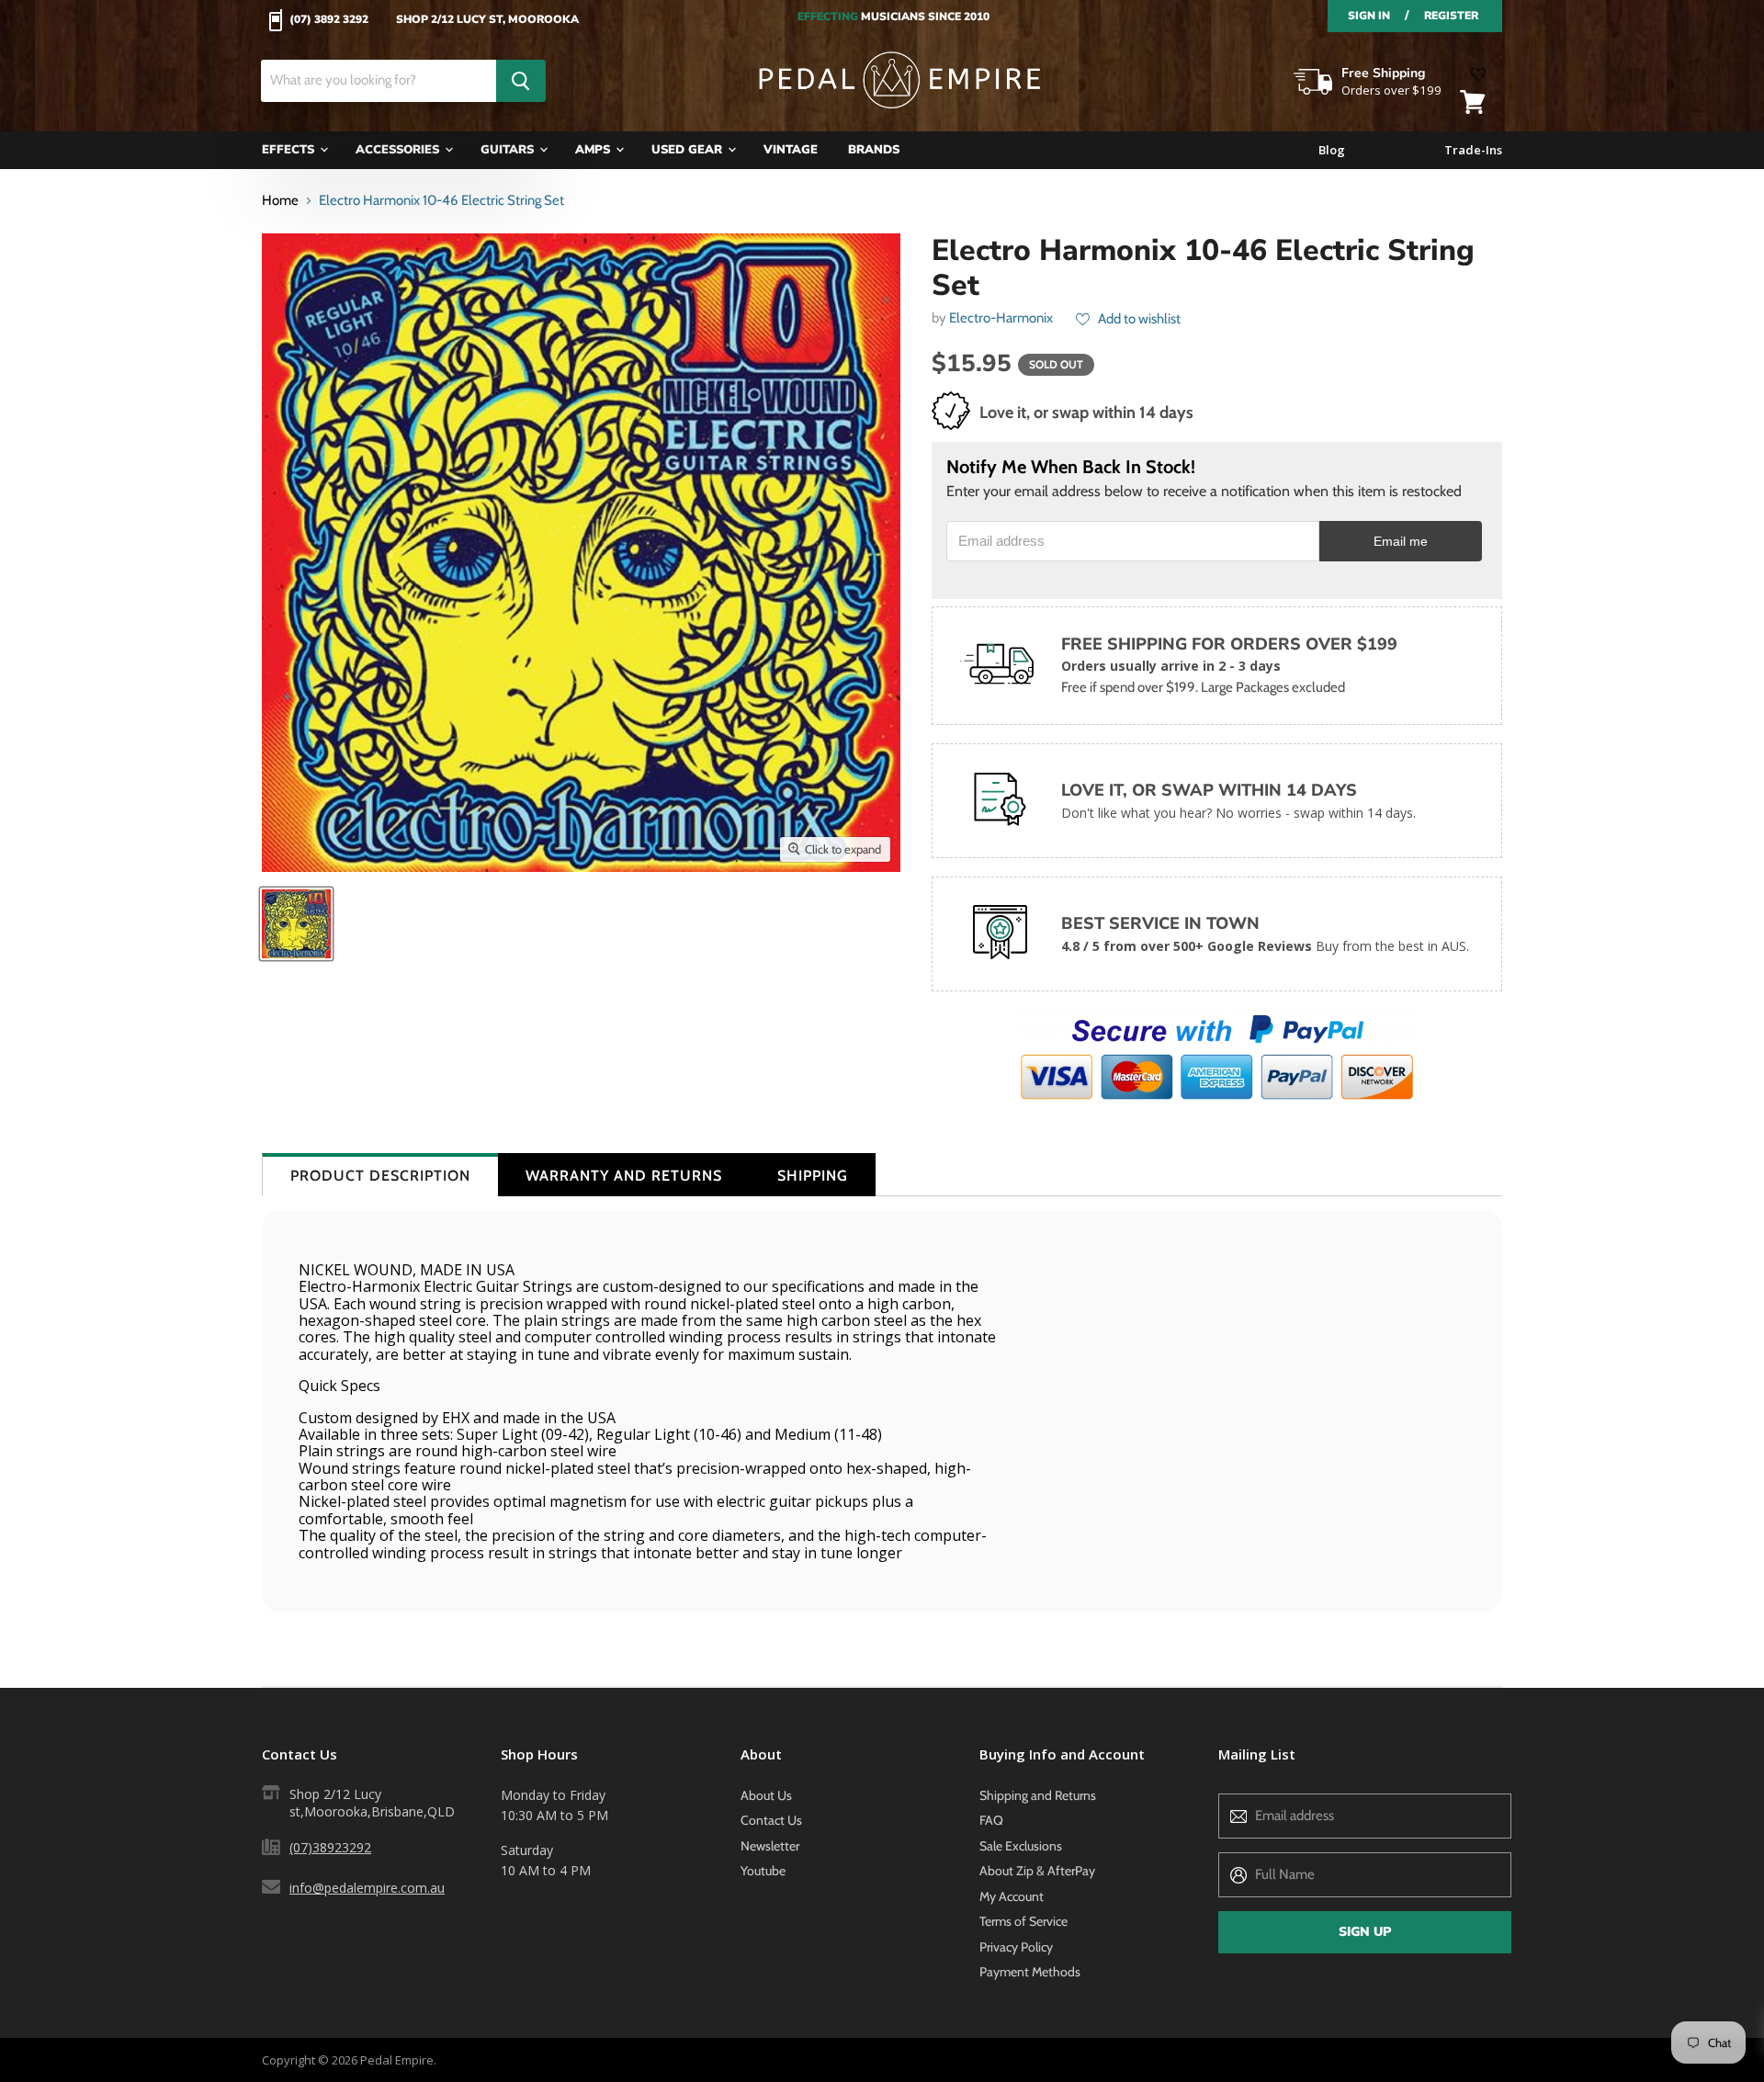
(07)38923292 (330, 1847)
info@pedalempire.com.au (367, 1888)
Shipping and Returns (1038, 1795)
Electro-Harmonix (1001, 318)
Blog (1332, 150)
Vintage (791, 150)
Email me (1401, 542)
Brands (874, 150)
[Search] (521, 81)
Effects (290, 150)
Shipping (813, 1176)
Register (1451, 16)
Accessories (399, 150)
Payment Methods (1030, 1972)
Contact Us (771, 1820)
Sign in (1369, 16)
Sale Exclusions (1021, 1846)
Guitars (509, 150)
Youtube (763, 1871)
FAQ (991, 1820)
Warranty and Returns (624, 1176)
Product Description (380, 1176)
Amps (594, 150)
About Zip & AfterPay (1037, 1871)
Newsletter (770, 1846)
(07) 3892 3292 (329, 20)
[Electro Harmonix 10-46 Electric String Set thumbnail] (296, 924)
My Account (1012, 1896)
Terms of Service (1023, 1921)
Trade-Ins (1473, 150)
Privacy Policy (1016, 1947)
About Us (766, 1795)
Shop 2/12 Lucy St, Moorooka (487, 20)
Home (280, 201)
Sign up (1365, 1932)
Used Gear (689, 150)
